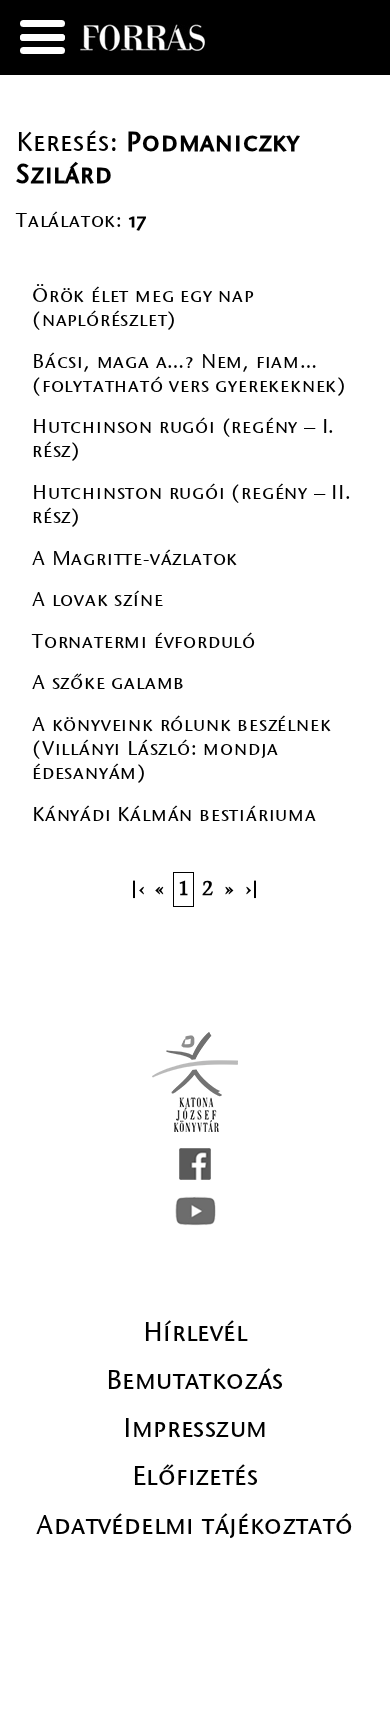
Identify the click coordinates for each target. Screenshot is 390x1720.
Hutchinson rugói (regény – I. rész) (183, 438)
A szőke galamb (108, 682)
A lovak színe (97, 599)
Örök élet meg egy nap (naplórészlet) (143, 307)
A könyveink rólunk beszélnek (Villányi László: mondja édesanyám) (181, 748)
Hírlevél (195, 1332)
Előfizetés (195, 1476)
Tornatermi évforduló (144, 641)
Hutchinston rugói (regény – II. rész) (192, 504)
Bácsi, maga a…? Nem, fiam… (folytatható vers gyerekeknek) (189, 373)
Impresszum (195, 1428)
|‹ (136, 889)
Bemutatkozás (195, 1380)
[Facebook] (195, 1164)
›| (254, 889)
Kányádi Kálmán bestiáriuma (174, 814)
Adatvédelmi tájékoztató (194, 1525)
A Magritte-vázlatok (135, 558)
